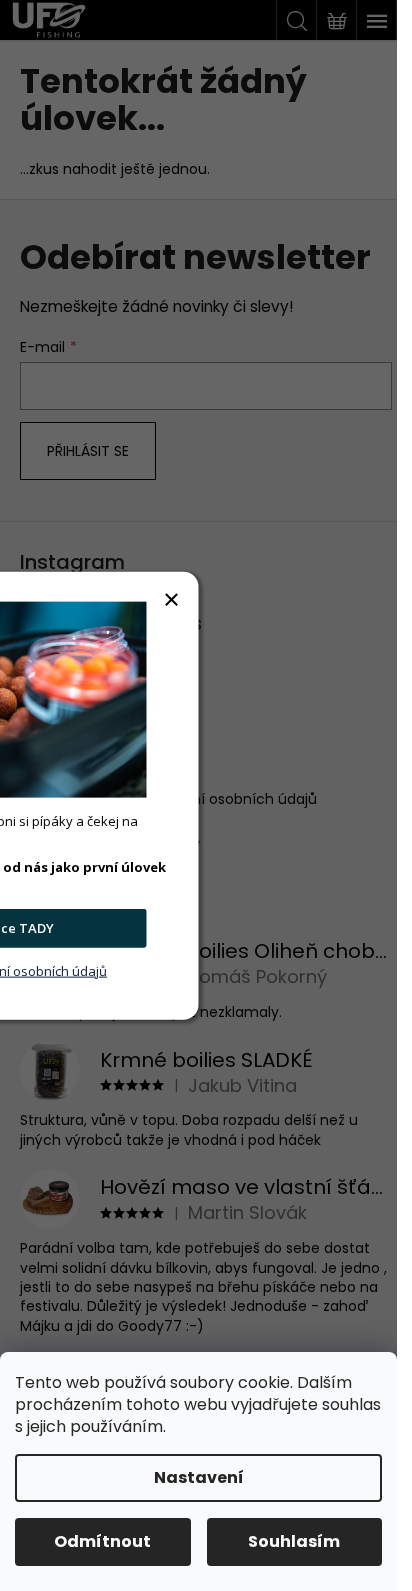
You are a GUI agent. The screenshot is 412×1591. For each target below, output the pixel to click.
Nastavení (199, 1477)
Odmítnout (102, 1541)
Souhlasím (294, 1541)
